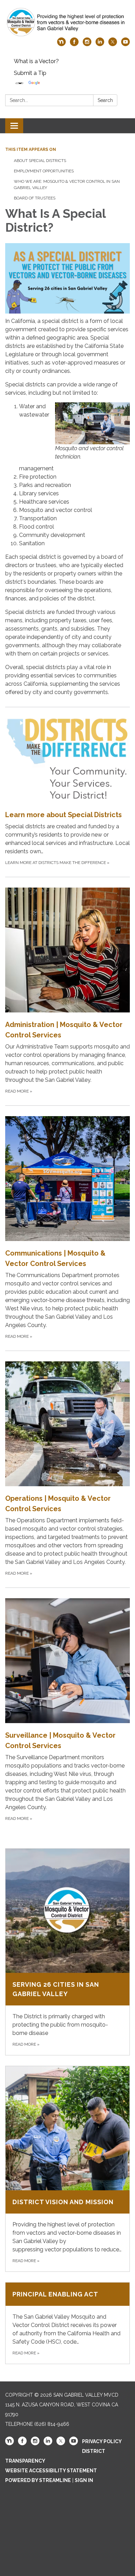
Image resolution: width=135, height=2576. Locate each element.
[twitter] (113, 44)
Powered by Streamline (38, 2480)
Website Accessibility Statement (51, 2471)
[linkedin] (100, 44)
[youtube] (125, 44)
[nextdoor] (61, 44)
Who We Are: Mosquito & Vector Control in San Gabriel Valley (67, 185)
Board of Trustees (35, 198)
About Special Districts (40, 161)
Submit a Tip (30, 73)
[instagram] (87, 44)
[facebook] (74, 44)
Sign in (84, 2480)
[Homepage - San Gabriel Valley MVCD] (67, 22)
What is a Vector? (36, 61)
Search (105, 100)
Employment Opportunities (44, 171)
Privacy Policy (102, 2441)
